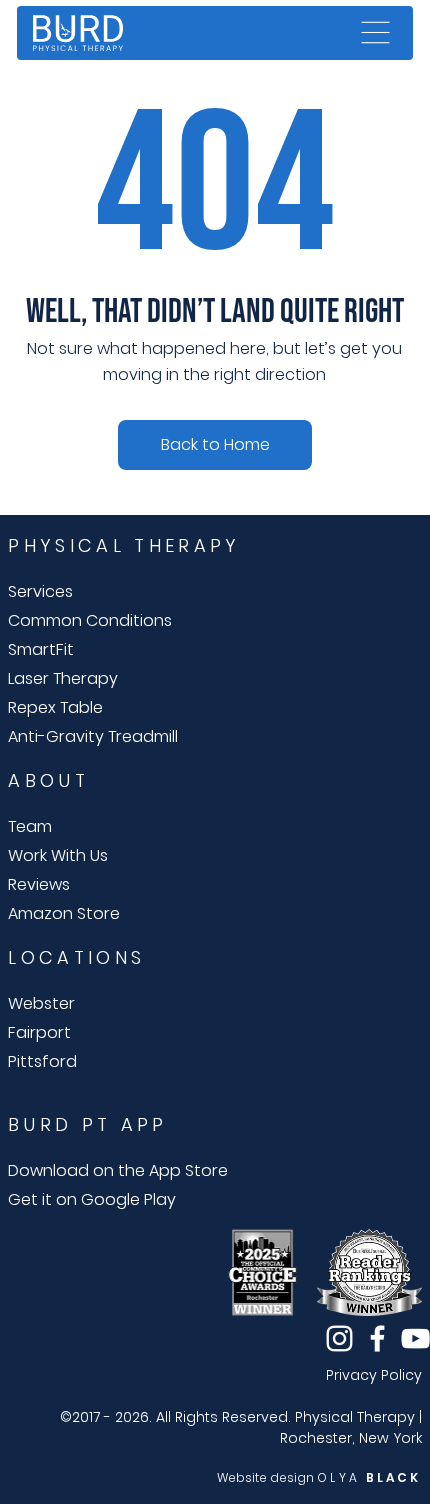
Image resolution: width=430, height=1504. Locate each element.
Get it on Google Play (92, 1199)
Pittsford (42, 1061)
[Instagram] (339, 1338)
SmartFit (41, 649)
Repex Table (55, 707)
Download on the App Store (118, 1170)
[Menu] (376, 33)
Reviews (39, 884)
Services (40, 591)
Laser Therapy (63, 678)
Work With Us (58, 855)
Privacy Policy (374, 1375)
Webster (41, 1003)
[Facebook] (377, 1338)
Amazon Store (64, 913)
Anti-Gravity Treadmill (93, 736)
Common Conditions (90, 620)
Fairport (39, 1032)
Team (30, 826)
